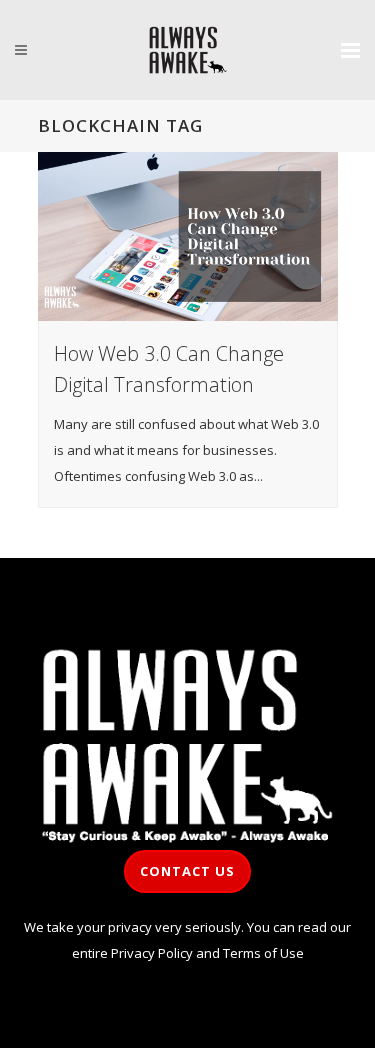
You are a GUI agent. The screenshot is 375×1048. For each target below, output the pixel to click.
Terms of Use (263, 953)
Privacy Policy (152, 953)
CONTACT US (187, 871)
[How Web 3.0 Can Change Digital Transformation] (188, 236)
